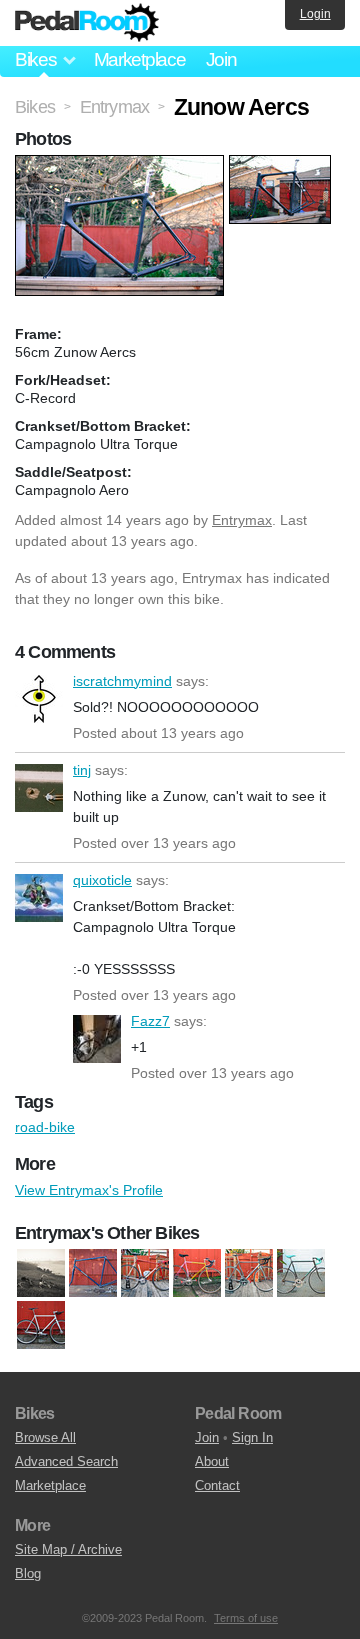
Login (315, 14)
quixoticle (39, 898)
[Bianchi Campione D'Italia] (301, 1273)
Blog (28, 1573)
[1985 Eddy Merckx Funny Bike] (145, 1273)
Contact (217, 1485)
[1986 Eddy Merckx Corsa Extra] (197, 1273)
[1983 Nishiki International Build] (93, 1273)
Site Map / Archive (68, 1549)
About (212, 1461)
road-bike (45, 1127)
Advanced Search (66, 1461)
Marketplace (140, 59)
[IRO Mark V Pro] (41, 1325)
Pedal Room (87, 23)
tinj (39, 788)
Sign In (252, 1437)
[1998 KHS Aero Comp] (249, 1273)
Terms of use (246, 1618)
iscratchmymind (39, 699)
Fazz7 (97, 1039)
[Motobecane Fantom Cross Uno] (41, 1273)
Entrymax (242, 520)
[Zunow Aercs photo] (122, 165)
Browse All (45, 1437)
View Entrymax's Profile (89, 1190)
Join (221, 59)
